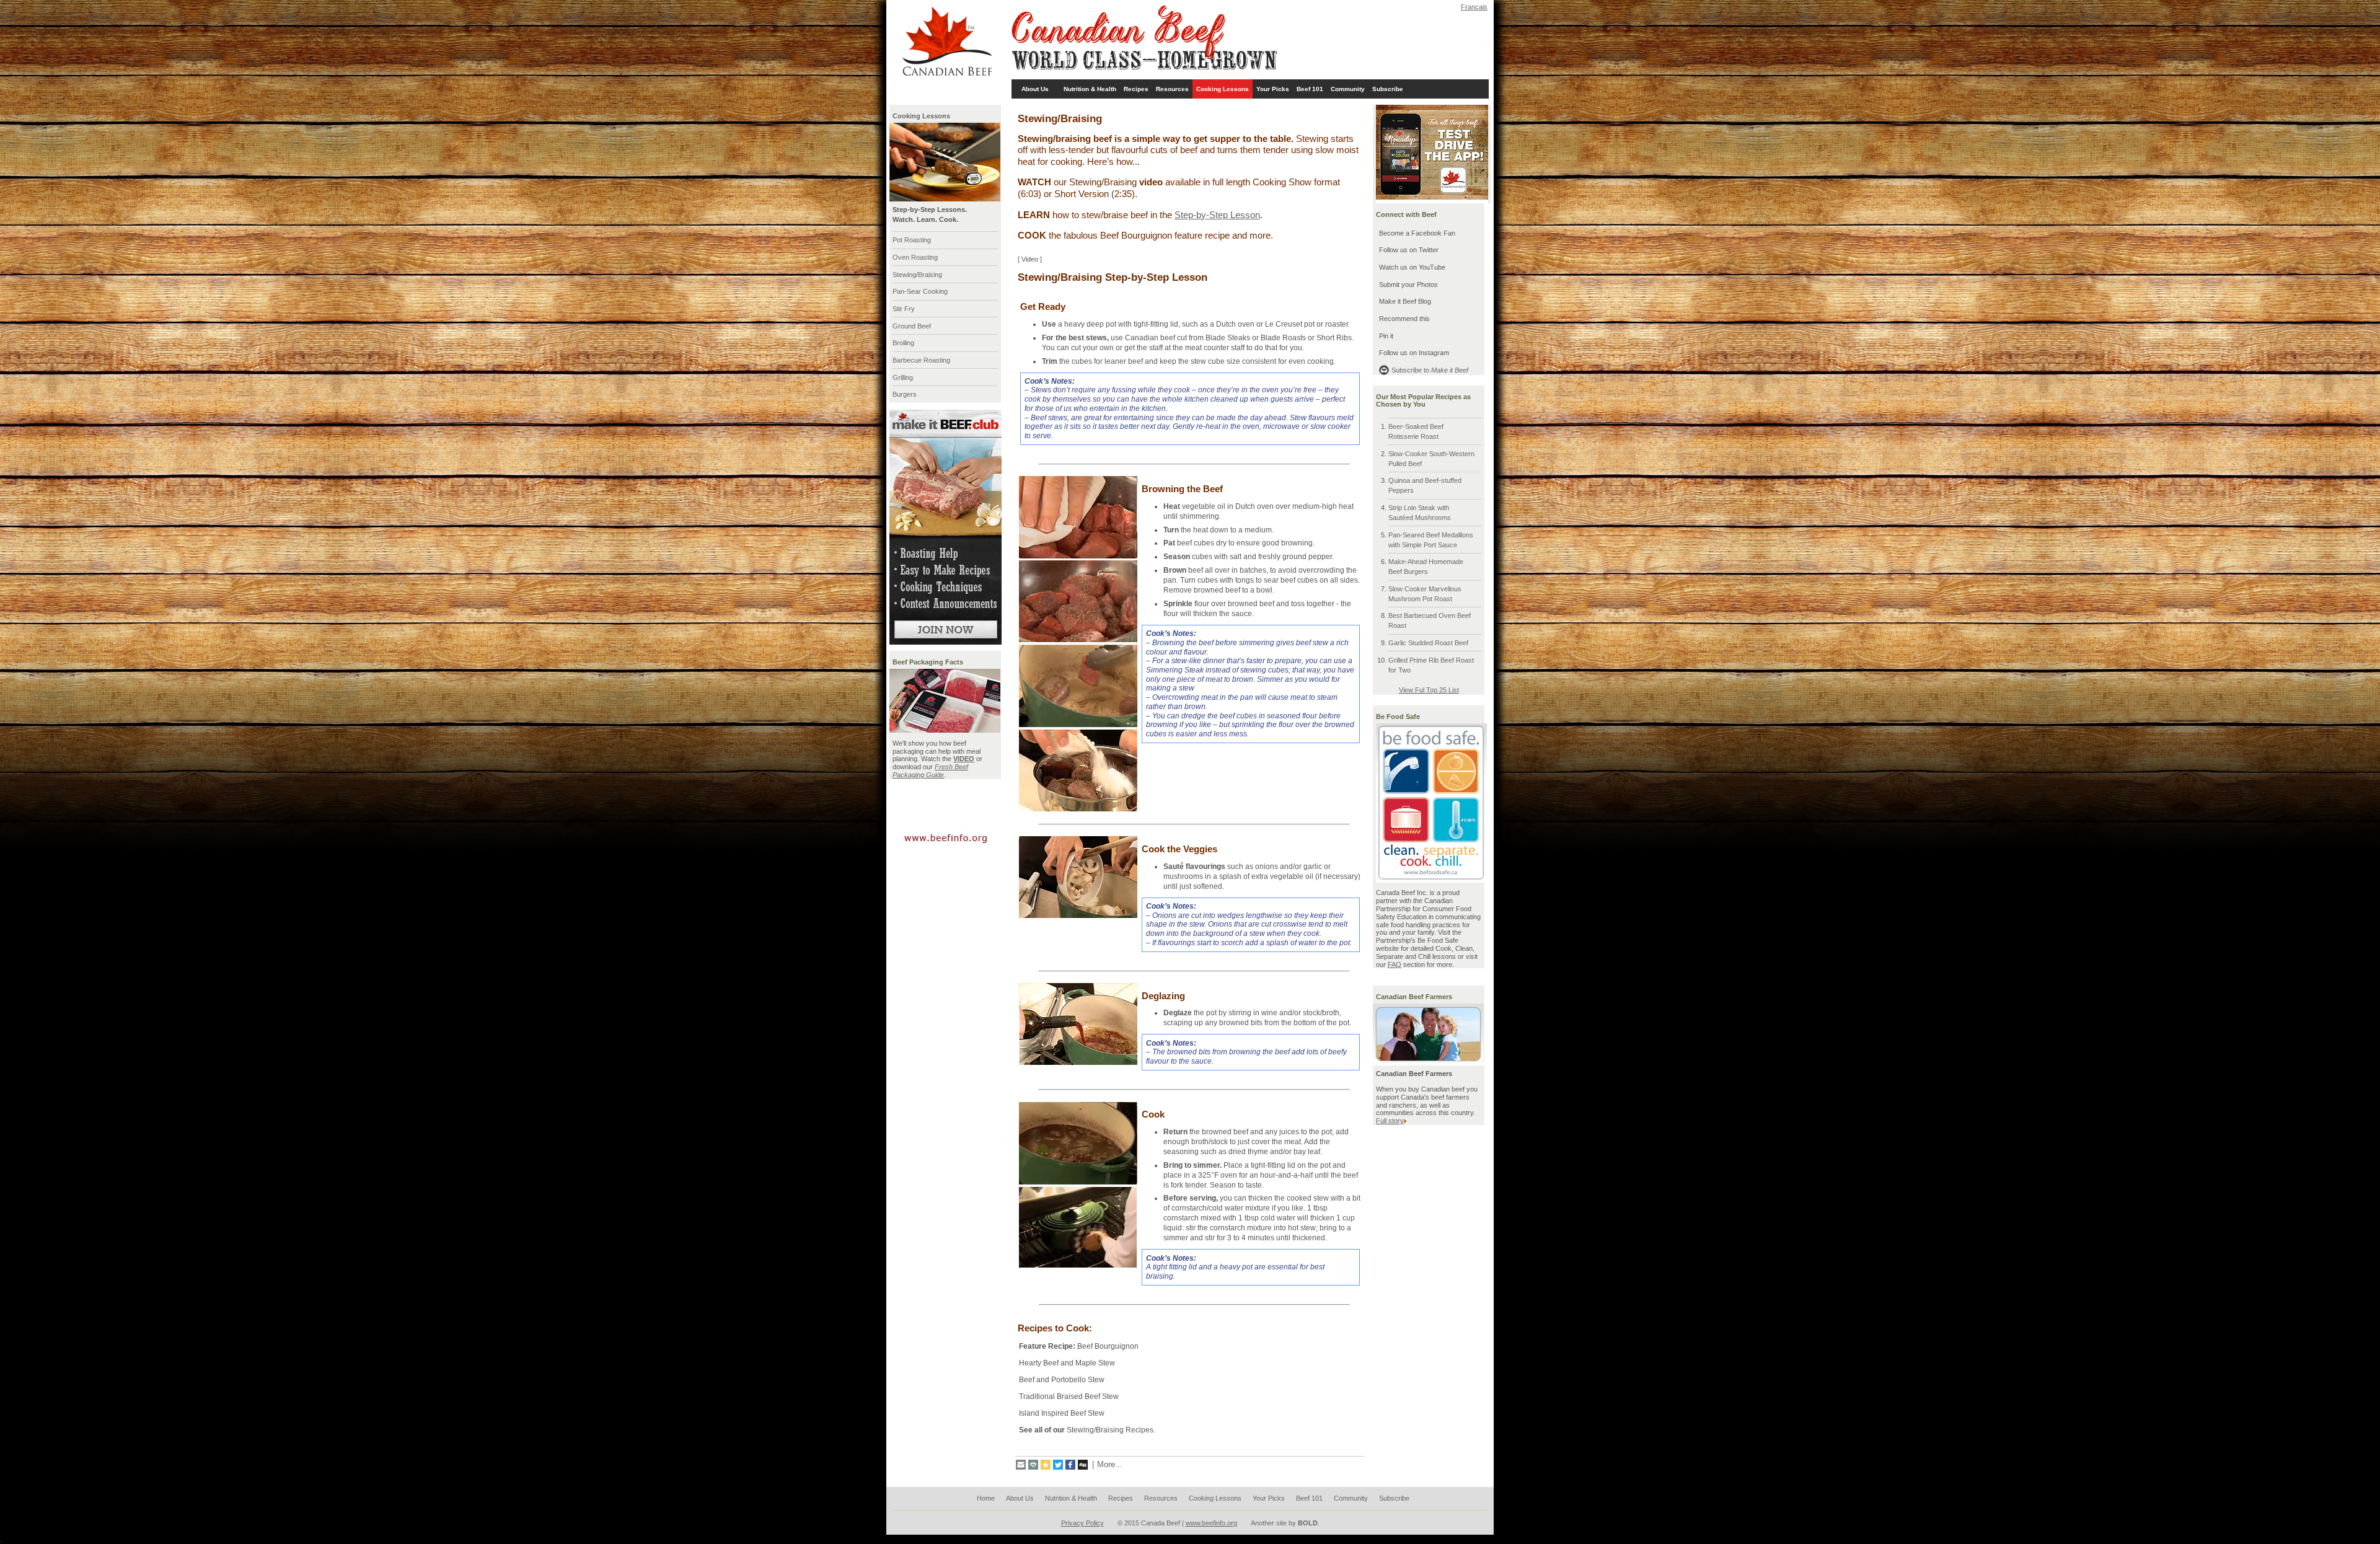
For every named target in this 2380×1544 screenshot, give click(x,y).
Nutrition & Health (1090, 89)
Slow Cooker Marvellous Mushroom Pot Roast (1425, 594)
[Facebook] (1070, 1465)
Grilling (903, 377)
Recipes (1136, 89)
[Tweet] (1058, 1465)
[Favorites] (1046, 1465)
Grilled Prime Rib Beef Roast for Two (1431, 665)
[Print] (1033, 1465)
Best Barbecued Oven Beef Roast (1430, 620)
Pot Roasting (912, 240)
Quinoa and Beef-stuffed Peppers (1425, 485)
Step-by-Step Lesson (1217, 215)
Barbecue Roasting (921, 360)
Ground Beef (912, 326)
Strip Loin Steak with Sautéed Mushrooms (1420, 513)
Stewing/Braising (917, 275)
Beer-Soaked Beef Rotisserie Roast (1416, 431)
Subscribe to (1430, 370)
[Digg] (1083, 1465)
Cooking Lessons (1223, 89)
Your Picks (1273, 89)
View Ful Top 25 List (1429, 690)
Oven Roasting (915, 257)
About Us (1035, 89)
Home (986, 1498)
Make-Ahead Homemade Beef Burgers (1426, 567)
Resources (1172, 89)
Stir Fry (904, 309)
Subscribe (1388, 89)
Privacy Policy (1082, 1523)
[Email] (1021, 1465)
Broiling (903, 343)
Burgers (905, 394)
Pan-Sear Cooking (920, 291)
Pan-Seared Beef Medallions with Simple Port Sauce (1431, 540)
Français (1474, 7)
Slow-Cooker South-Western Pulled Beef (1431, 459)
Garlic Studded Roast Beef (1428, 643)
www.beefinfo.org (1211, 1523)
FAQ (1395, 964)
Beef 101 (1310, 89)
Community (1348, 89)
